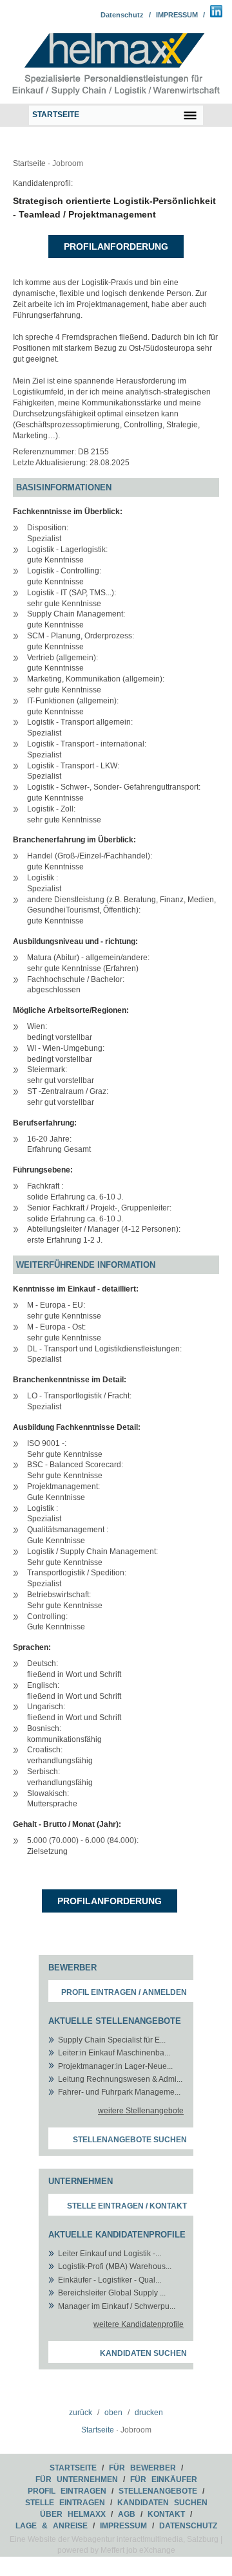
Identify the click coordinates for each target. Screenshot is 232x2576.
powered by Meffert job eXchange (116, 2550)
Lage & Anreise (52, 2526)
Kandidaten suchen (143, 2353)
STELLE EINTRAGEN (65, 2503)
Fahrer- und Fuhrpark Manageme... (119, 2092)
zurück (81, 2413)
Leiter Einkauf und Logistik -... (110, 2254)
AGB (127, 2514)
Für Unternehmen (77, 2479)
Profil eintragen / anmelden (124, 1992)
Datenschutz (122, 15)
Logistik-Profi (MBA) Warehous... (115, 2266)
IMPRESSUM (177, 15)
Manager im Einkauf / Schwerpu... (117, 2306)
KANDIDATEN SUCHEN (162, 2503)
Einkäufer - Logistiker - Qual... (110, 2280)
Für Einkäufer (164, 2479)
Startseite (29, 163)
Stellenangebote (158, 2491)
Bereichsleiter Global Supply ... (112, 2293)
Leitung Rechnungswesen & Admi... (120, 2079)
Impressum (123, 2526)
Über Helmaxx (73, 2514)
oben (113, 2413)
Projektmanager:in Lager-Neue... (115, 2066)
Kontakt (166, 2514)
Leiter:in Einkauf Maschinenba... (114, 2053)
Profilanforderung (116, 246)
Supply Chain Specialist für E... (112, 2040)
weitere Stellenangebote (141, 2111)
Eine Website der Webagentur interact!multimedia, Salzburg (114, 2539)
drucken (149, 2413)
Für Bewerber (142, 2468)
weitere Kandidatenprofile (139, 2324)
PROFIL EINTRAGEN (67, 2491)
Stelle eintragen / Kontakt (127, 2206)
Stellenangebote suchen (130, 2140)
